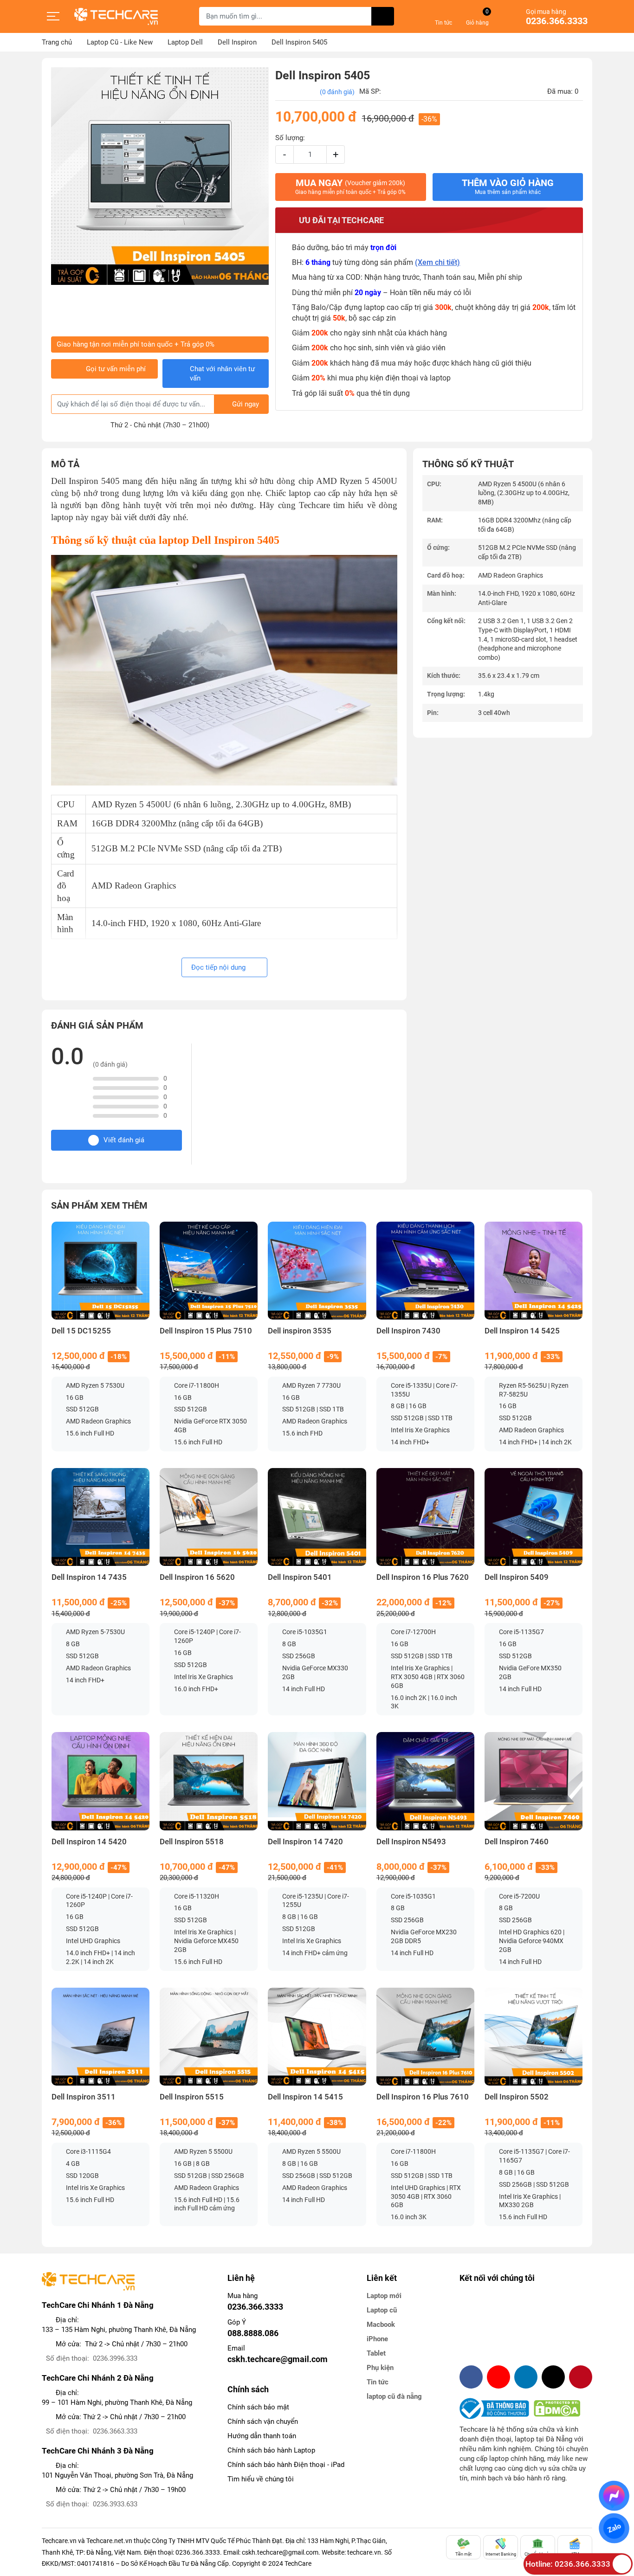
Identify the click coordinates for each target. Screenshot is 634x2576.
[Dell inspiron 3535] (317, 1271)
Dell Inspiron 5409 (517, 1577)
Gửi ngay (246, 404)
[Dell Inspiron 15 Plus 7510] (209, 1271)
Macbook (381, 2325)
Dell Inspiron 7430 (408, 1331)
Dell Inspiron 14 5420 (89, 1842)
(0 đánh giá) (337, 92)
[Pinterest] (581, 2377)
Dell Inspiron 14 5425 (522, 1331)
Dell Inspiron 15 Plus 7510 (206, 1331)
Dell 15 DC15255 (81, 1331)
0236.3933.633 (115, 2504)
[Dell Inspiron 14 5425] (534, 1271)
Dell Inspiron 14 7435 (89, 1577)
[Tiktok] (553, 2377)
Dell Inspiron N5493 (411, 1842)
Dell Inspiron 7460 (517, 1842)
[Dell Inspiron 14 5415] (317, 2037)
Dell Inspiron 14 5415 (305, 2097)
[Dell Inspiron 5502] (534, 2037)
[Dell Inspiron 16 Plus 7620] (425, 1517)
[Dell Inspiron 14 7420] (317, 1781)
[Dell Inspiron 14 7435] (100, 1517)
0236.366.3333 (557, 21)
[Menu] (53, 16)
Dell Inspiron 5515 (192, 2097)
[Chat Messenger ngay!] (614, 2496)
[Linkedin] (526, 2377)
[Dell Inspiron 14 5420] (100, 1781)
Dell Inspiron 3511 (84, 2097)
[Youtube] (498, 2377)
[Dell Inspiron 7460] (534, 1781)
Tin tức (378, 2382)
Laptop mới (384, 2296)
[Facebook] (471, 2377)
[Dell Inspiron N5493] (425, 1781)
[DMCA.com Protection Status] (557, 2409)
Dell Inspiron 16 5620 (197, 1577)
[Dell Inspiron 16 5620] (209, 1517)
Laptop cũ (382, 2310)
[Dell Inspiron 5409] (534, 1517)
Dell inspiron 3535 (300, 1331)
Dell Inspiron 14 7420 (305, 1842)
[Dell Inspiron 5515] (209, 2037)
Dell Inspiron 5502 (517, 2097)
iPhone (377, 2339)
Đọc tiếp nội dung (219, 967)
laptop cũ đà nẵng (394, 2396)
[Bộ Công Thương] (497, 2409)
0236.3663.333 (115, 2431)
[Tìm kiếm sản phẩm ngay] (383, 16)
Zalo (614, 2528)
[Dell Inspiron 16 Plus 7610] (425, 2037)
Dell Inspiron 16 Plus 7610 (423, 2097)
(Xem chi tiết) (437, 262)
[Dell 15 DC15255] (100, 1271)
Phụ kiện (380, 2368)
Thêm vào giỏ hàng (508, 187)
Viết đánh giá (124, 1140)
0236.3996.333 (115, 2358)
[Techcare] (116, 16)
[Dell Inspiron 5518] (209, 1781)
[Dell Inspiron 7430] (425, 1271)
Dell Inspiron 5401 (300, 1577)
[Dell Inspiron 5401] (317, 1517)
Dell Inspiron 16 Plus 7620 (423, 1577)
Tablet (376, 2353)
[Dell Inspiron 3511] (100, 2037)
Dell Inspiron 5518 (192, 1842)
